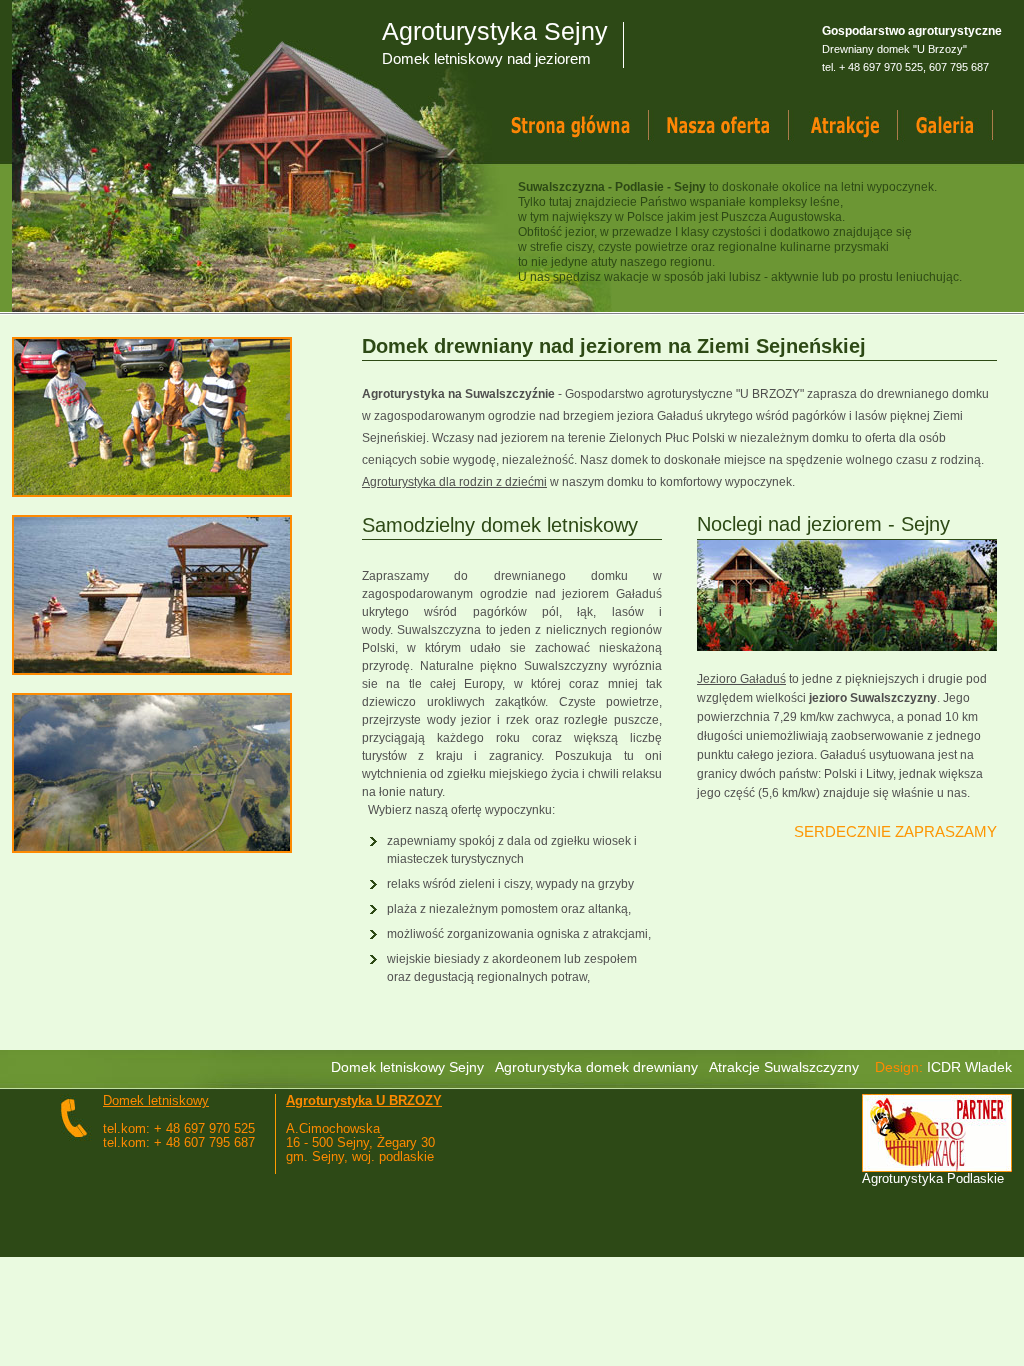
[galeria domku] (964, 126)
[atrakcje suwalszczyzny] (862, 126)
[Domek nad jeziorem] (738, 126)
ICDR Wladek (969, 1067)
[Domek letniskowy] (589, 126)
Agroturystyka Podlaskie (933, 1178)
